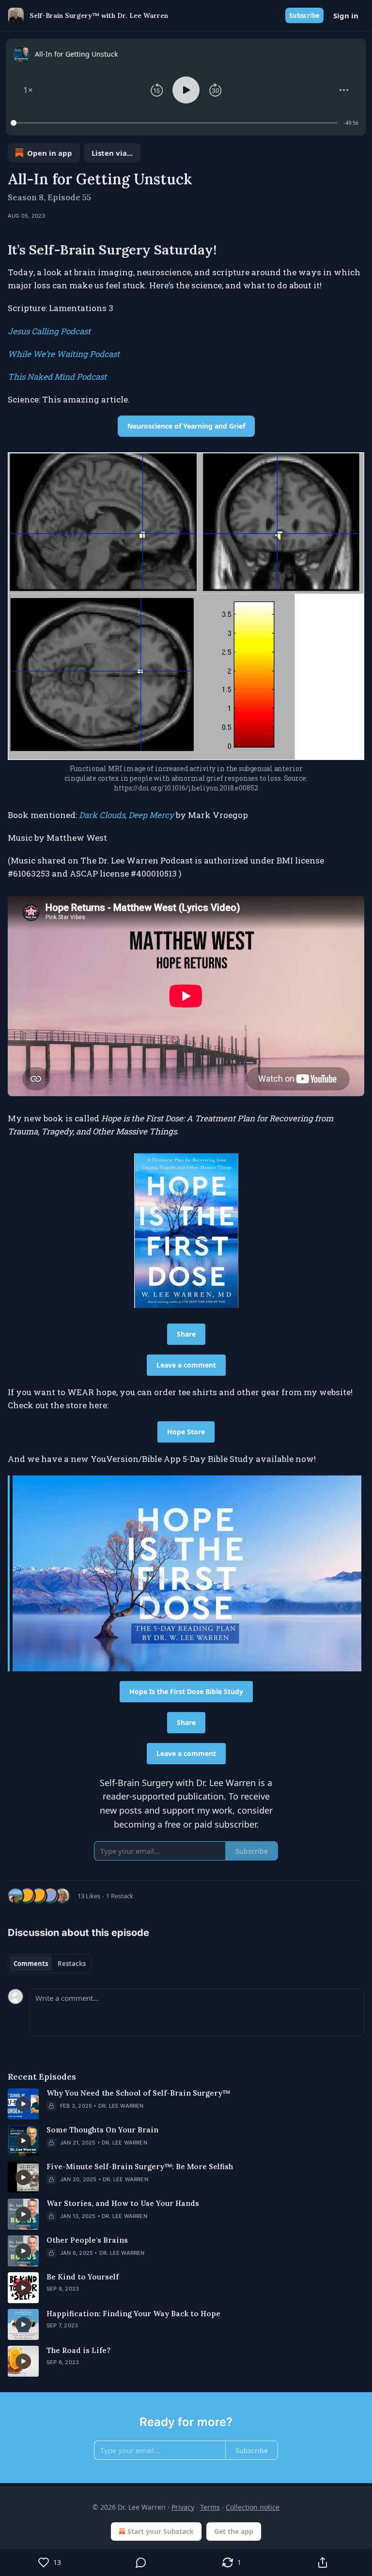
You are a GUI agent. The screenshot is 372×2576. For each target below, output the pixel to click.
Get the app (234, 2531)
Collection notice (253, 2507)
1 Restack (120, 1896)
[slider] (176, 123)
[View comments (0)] (141, 2562)
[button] (28, 90)
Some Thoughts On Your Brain (102, 2130)
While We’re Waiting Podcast (64, 354)
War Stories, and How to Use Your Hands (123, 2203)
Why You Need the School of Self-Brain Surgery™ (138, 2093)
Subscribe (304, 15)
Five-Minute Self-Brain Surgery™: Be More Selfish (140, 2167)
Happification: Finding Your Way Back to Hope (133, 2314)
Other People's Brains (87, 2240)
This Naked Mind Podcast (57, 377)
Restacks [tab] (72, 1964)
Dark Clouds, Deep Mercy (126, 815)
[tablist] (50, 1964)
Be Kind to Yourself (83, 2277)
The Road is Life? (78, 2350)
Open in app (50, 153)
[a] (23, 2104)
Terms (210, 2507)
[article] (186, 2104)
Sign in (346, 15)
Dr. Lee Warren (121, 2106)
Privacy (183, 2507)
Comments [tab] (31, 1964)
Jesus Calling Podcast (49, 331)
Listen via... (112, 153)
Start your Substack (161, 2531)
